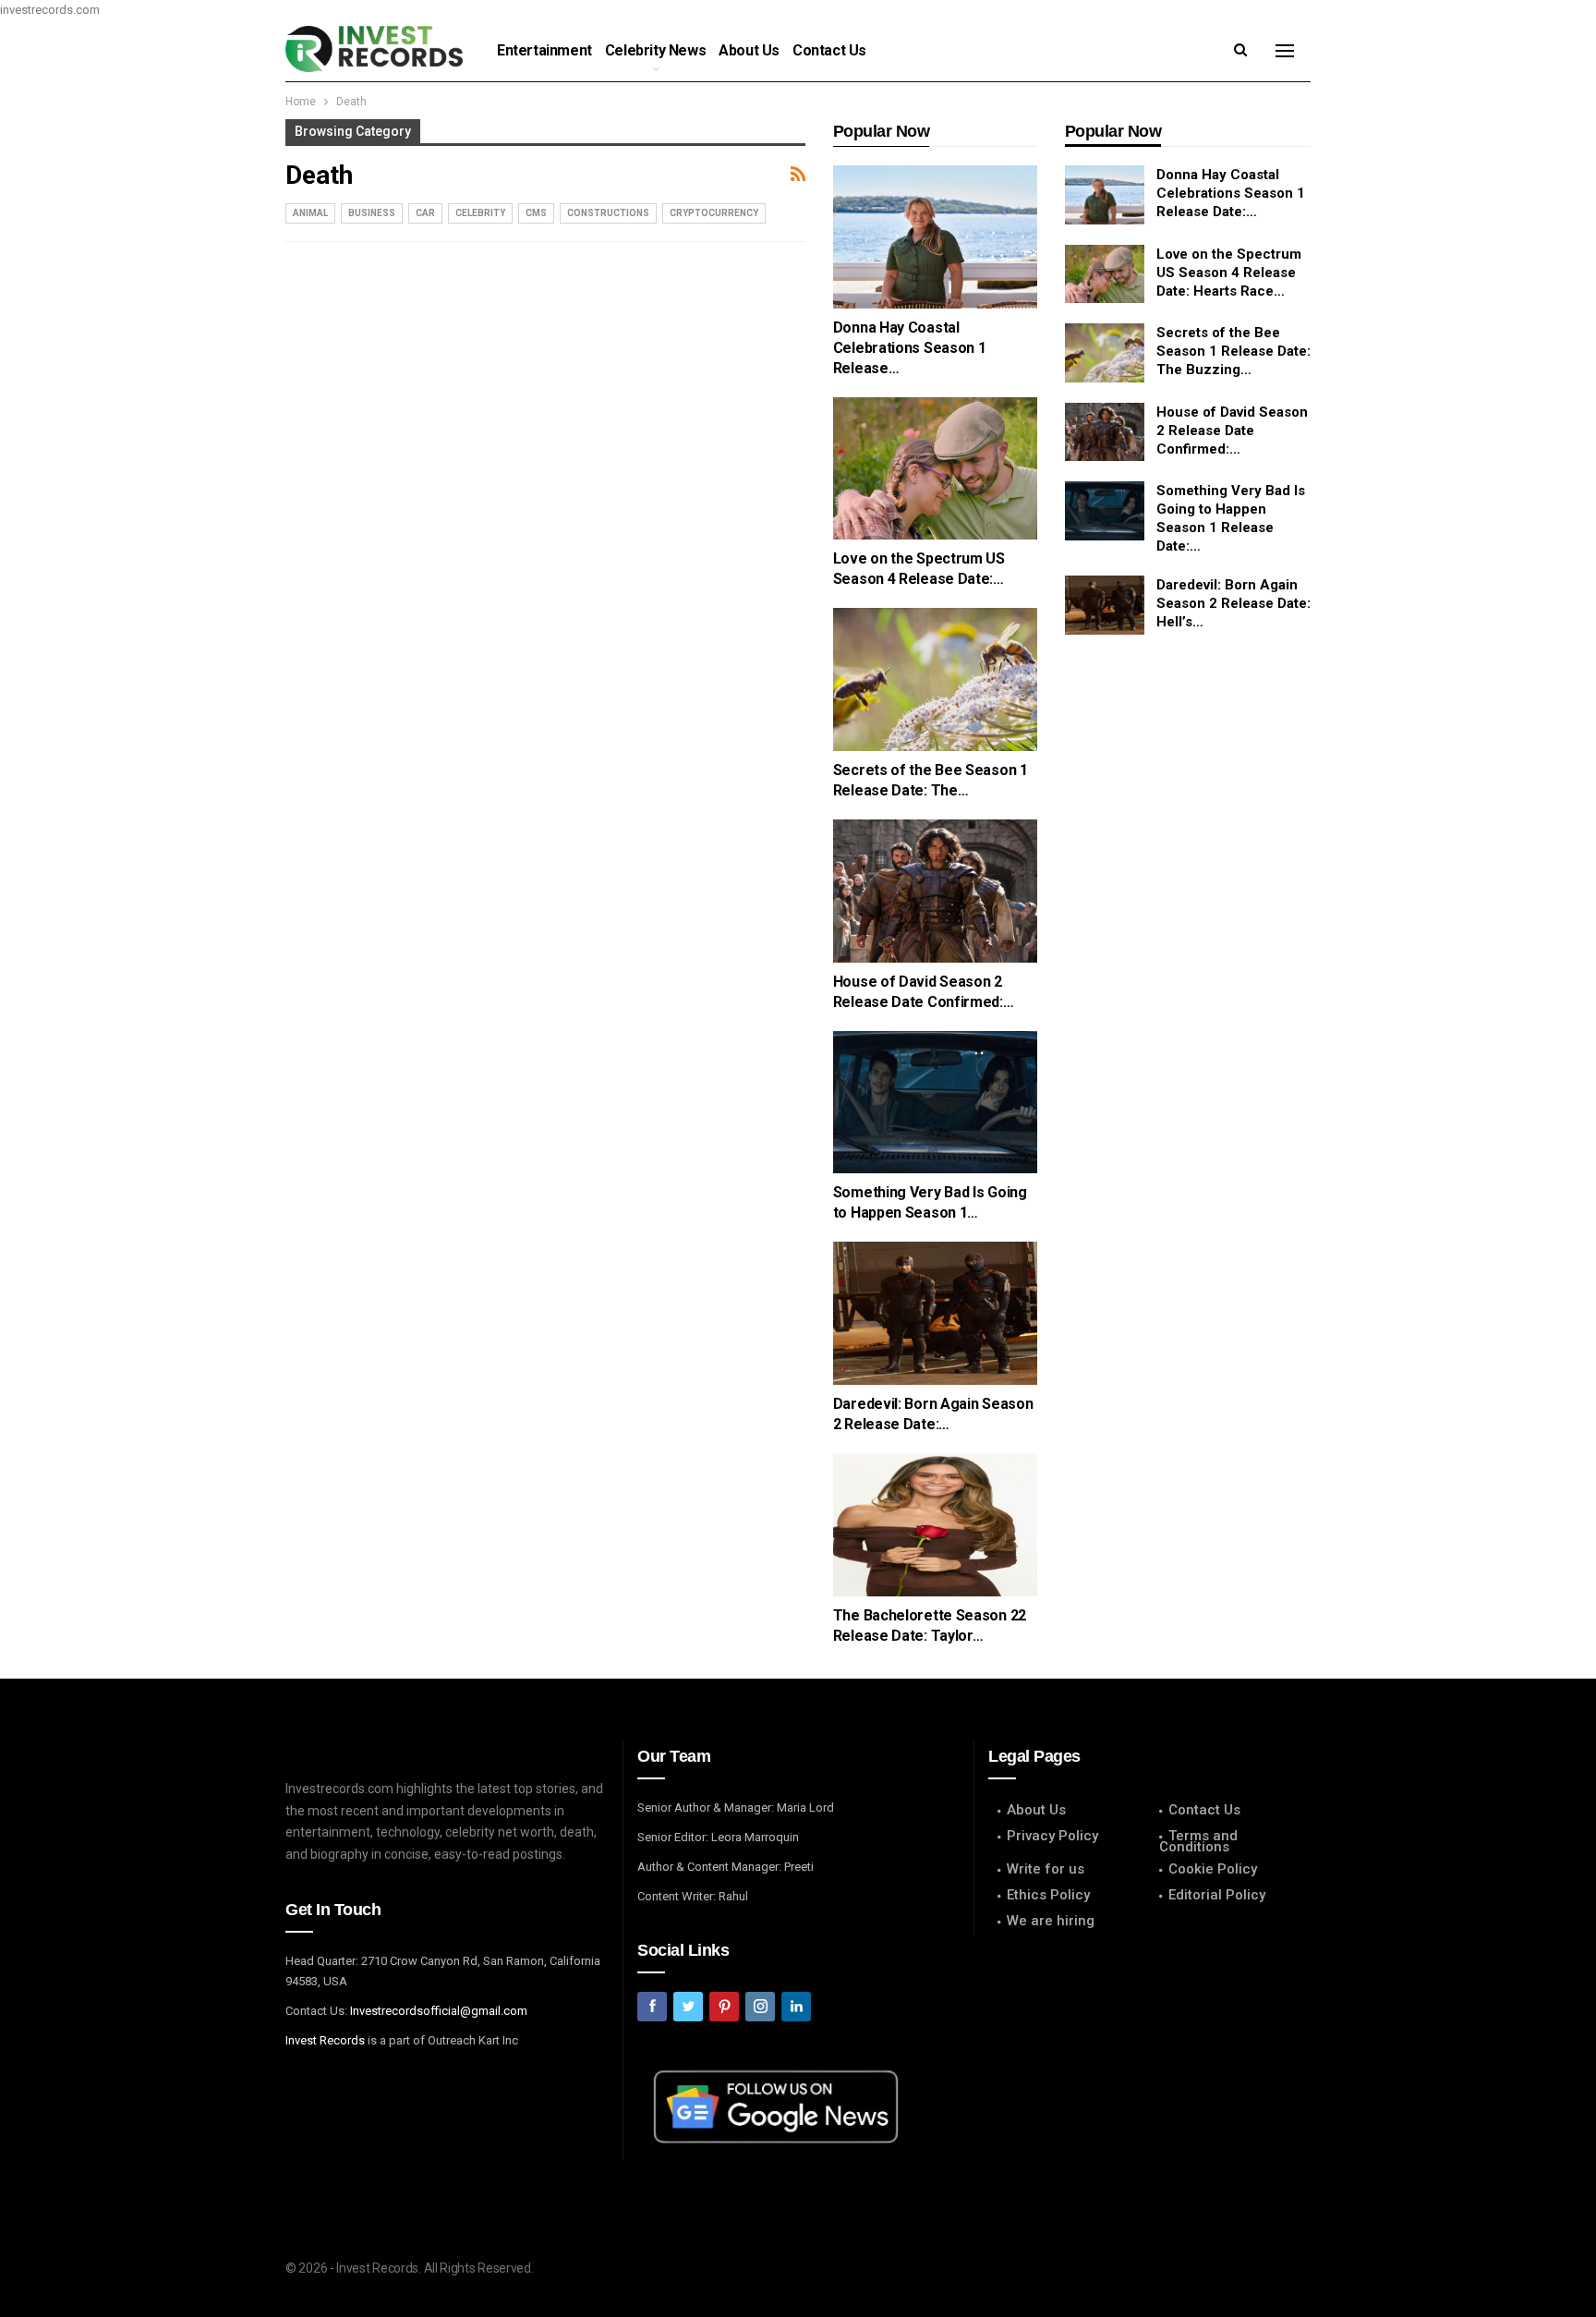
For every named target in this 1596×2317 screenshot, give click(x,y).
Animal (310, 213)
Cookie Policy (1213, 1869)
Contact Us (829, 50)
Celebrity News (655, 50)
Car (425, 213)
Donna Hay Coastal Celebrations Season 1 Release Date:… (1231, 193)
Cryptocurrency (714, 213)
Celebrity (480, 213)
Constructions (608, 213)
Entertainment (544, 50)
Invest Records (325, 2040)
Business (372, 213)
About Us (749, 50)
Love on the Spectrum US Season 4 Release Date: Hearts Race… (1229, 273)
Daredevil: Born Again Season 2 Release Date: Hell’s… (1233, 603)
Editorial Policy (1217, 1895)
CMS (536, 213)
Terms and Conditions (1198, 1841)
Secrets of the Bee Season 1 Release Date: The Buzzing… (1233, 351)
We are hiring (1051, 1921)
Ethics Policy (1048, 1895)
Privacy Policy (1052, 1836)
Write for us (1046, 1869)
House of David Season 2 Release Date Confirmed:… (1232, 431)
